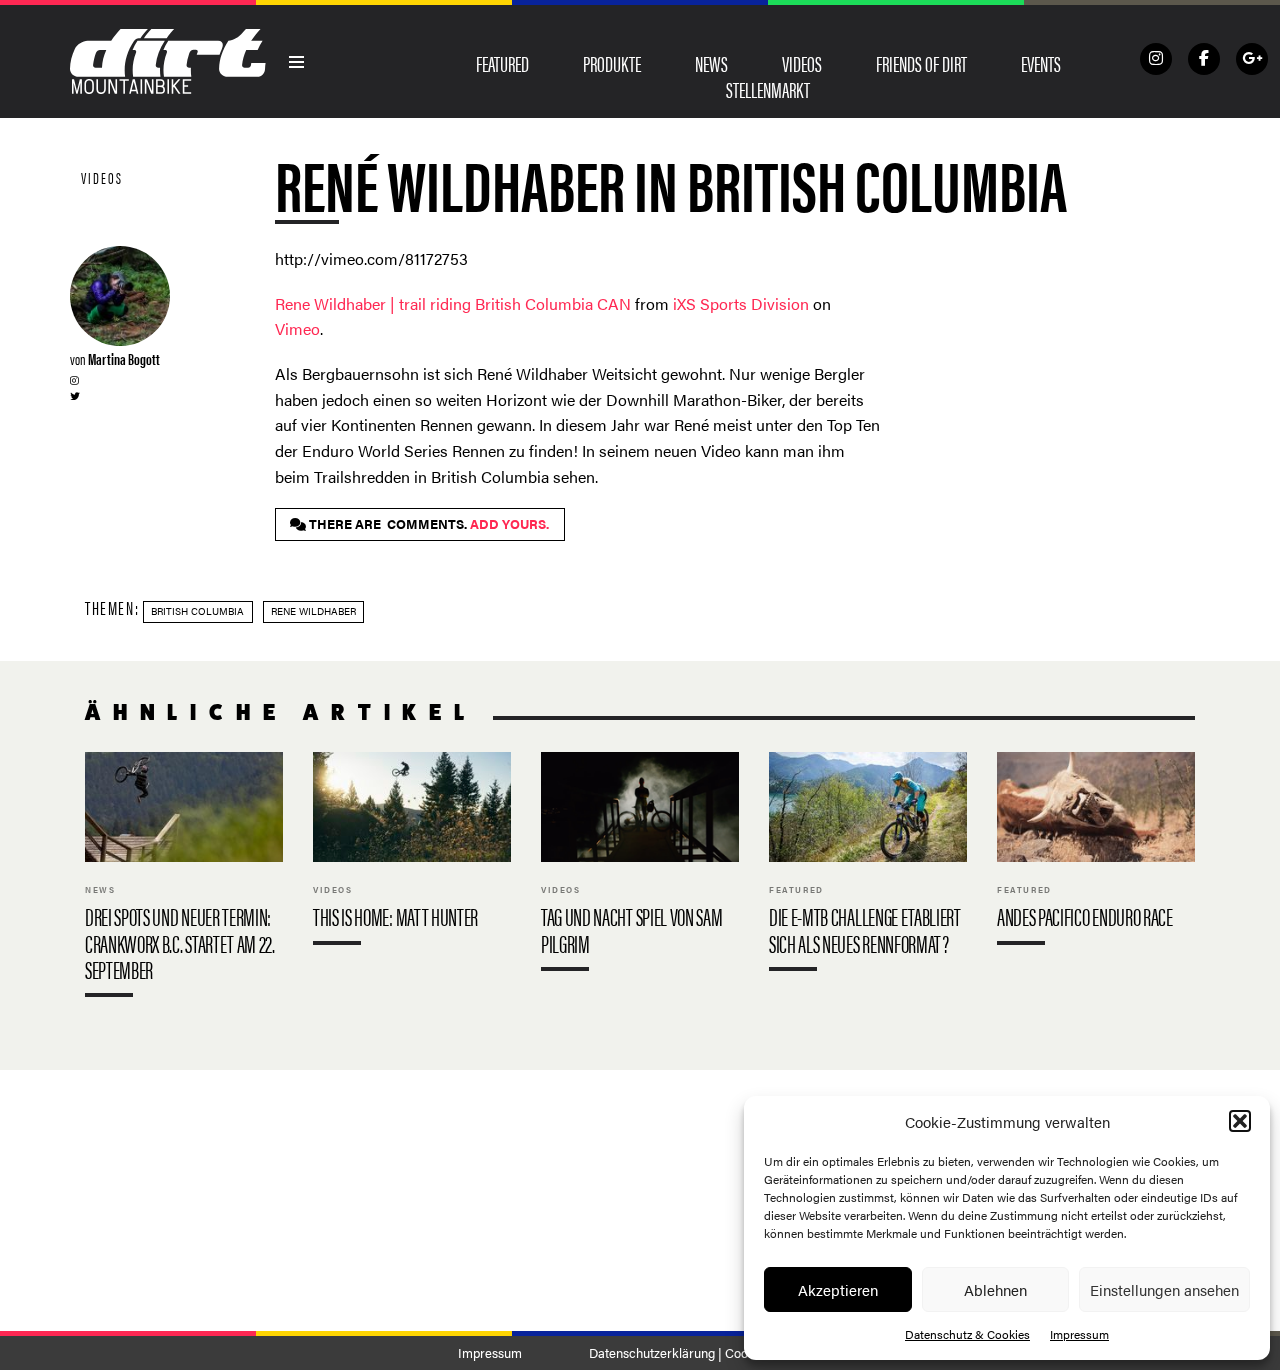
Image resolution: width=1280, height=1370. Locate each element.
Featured (502, 63)
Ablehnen (995, 1289)
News (711, 63)
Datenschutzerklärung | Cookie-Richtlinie (705, 1353)
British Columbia (197, 611)
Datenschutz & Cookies (967, 1334)
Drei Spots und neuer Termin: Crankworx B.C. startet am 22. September (184, 879)
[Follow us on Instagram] (1156, 59)
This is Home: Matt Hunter (412, 853)
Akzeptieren (838, 1289)
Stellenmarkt (768, 89)
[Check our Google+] (1252, 59)
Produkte (612, 63)
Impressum (1079, 1334)
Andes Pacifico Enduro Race (1096, 853)
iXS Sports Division (741, 303)
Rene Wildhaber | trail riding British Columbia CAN (453, 303)
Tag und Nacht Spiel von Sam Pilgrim (640, 866)
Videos (802, 63)
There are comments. (427, 524)
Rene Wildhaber (313, 611)
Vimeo (297, 328)
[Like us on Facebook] (1204, 59)
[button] (1240, 1121)
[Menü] (297, 62)
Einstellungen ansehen (1164, 1289)
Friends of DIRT (921, 63)
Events (1041, 63)
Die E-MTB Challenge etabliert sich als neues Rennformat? (868, 866)
